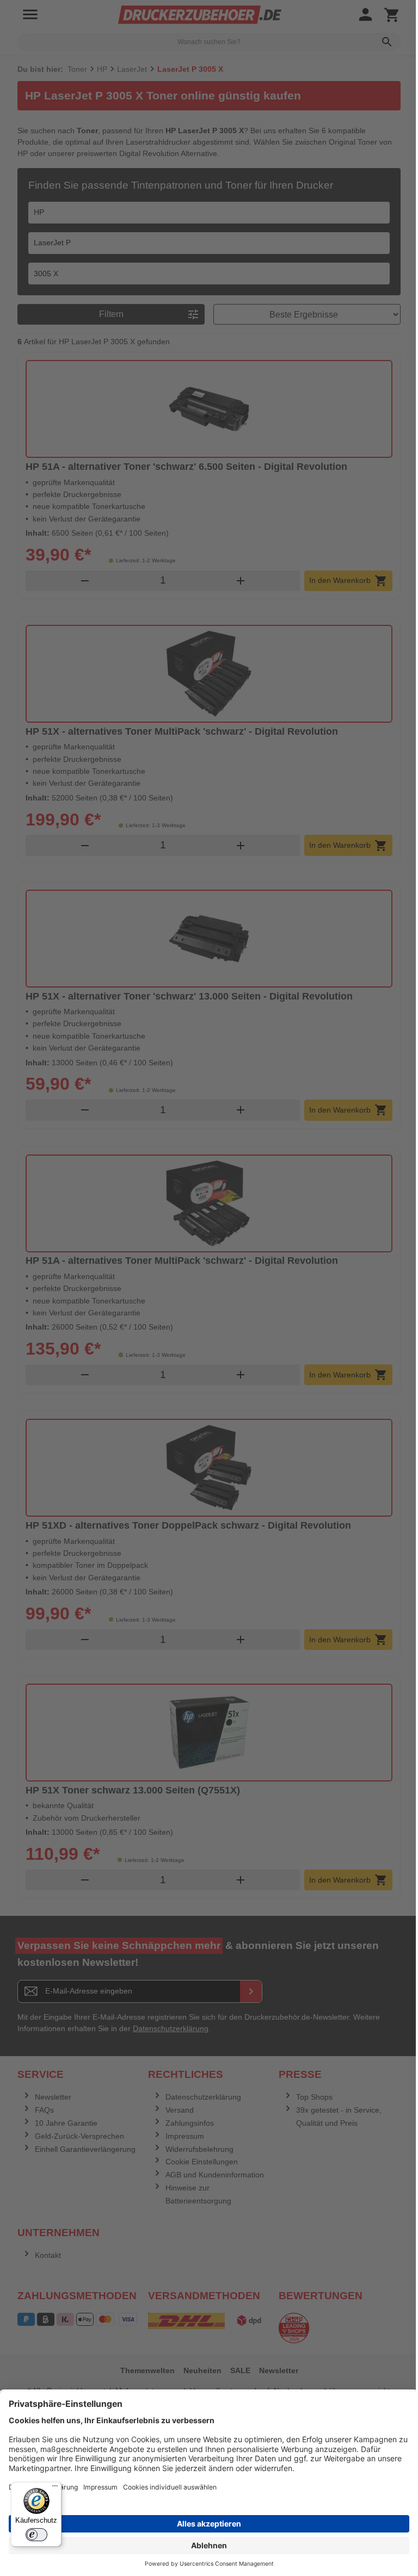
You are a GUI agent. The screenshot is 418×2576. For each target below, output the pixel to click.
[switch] (36, 2535)
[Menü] (55, 2488)
